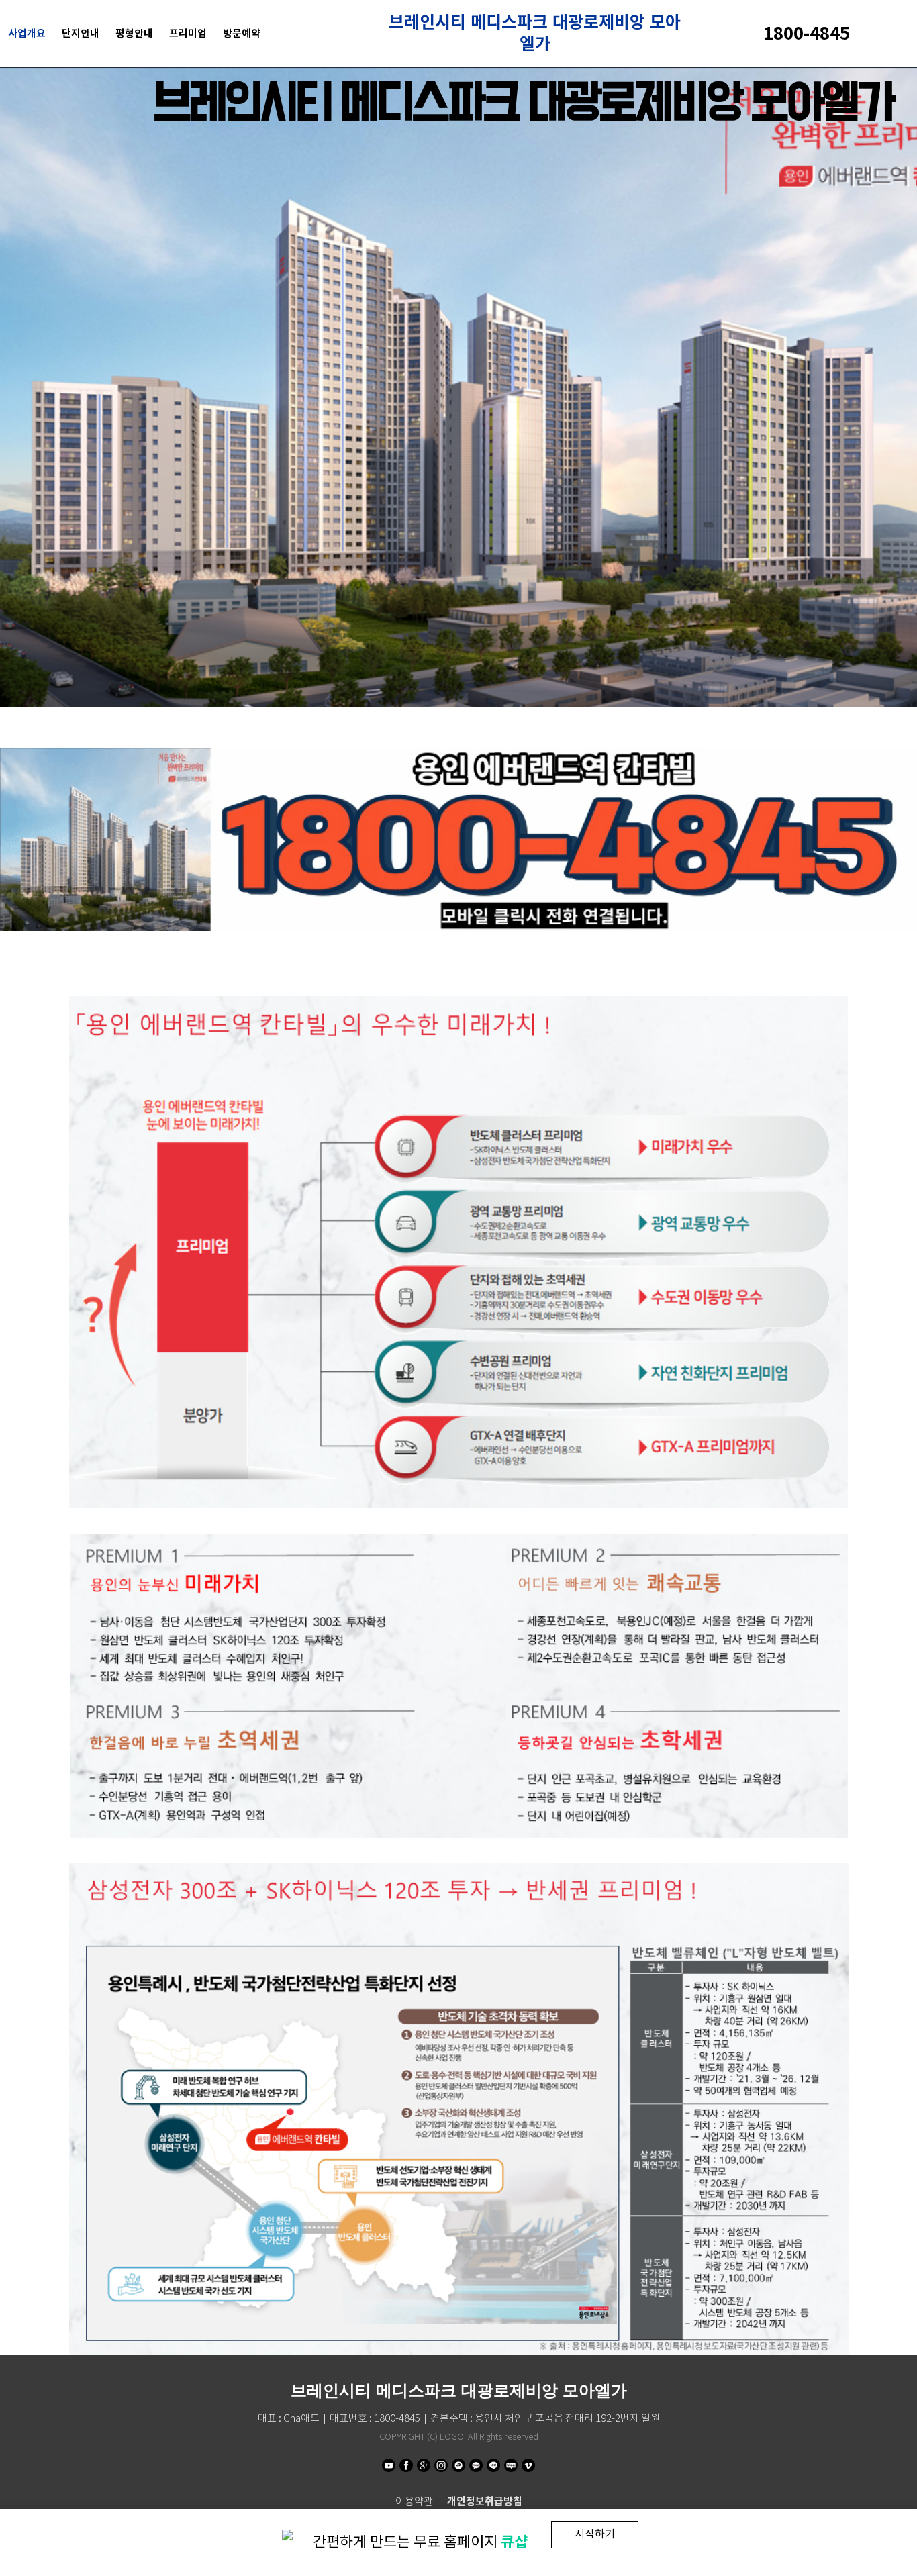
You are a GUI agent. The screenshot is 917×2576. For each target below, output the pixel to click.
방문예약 (242, 33)
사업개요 (27, 33)
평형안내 (134, 33)
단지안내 (81, 33)
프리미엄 (188, 33)
